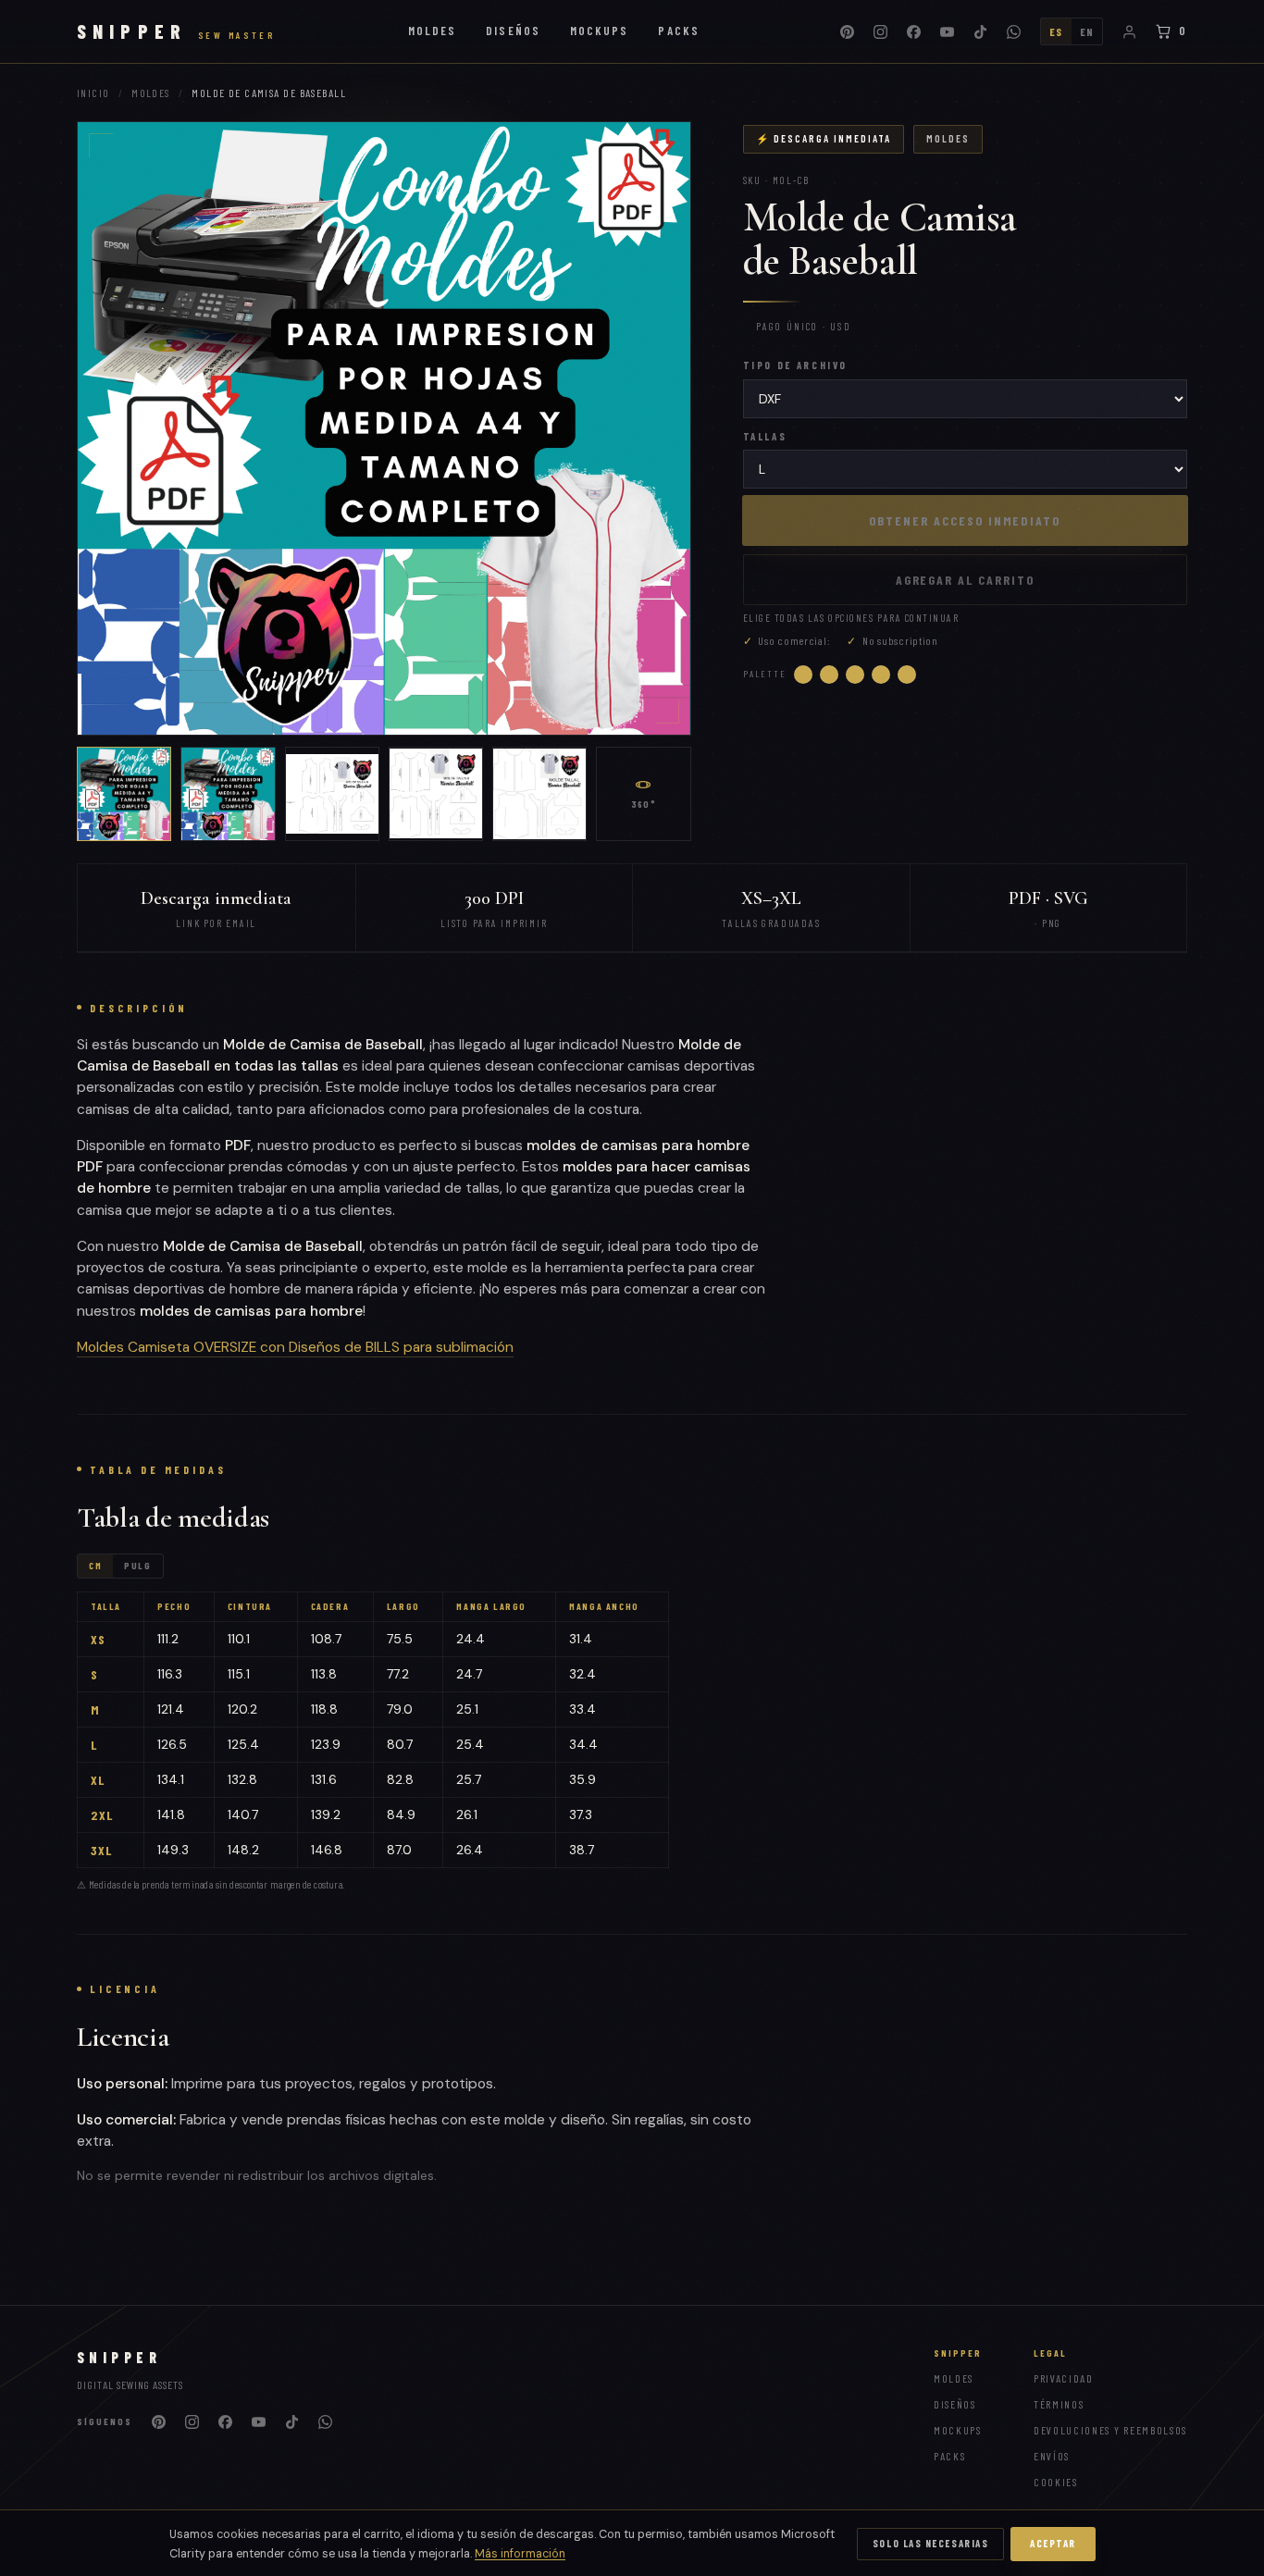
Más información (520, 2554)
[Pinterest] (848, 31)
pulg (137, 1566)
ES (1056, 31)
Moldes (432, 31)
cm (95, 1566)
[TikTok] (981, 31)
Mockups (600, 31)
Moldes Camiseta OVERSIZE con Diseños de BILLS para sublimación (295, 1347)
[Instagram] (881, 31)
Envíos (1052, 2456)
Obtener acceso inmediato (965, 520)
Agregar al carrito (965, 580)
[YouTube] (948, 31)
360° (644, 804)
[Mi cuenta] (1129, 31)
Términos (1059, 2404)
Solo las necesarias (930, 2543)
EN (1087, 31)
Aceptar (1053, 2543)
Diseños (513, 31)
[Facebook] (914, 31)
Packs (678, 31)
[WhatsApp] (1014, 31)
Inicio (93, 93)
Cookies (1056, 2482)
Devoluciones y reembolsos (1110, 2430)
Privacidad (1064, 2378)
